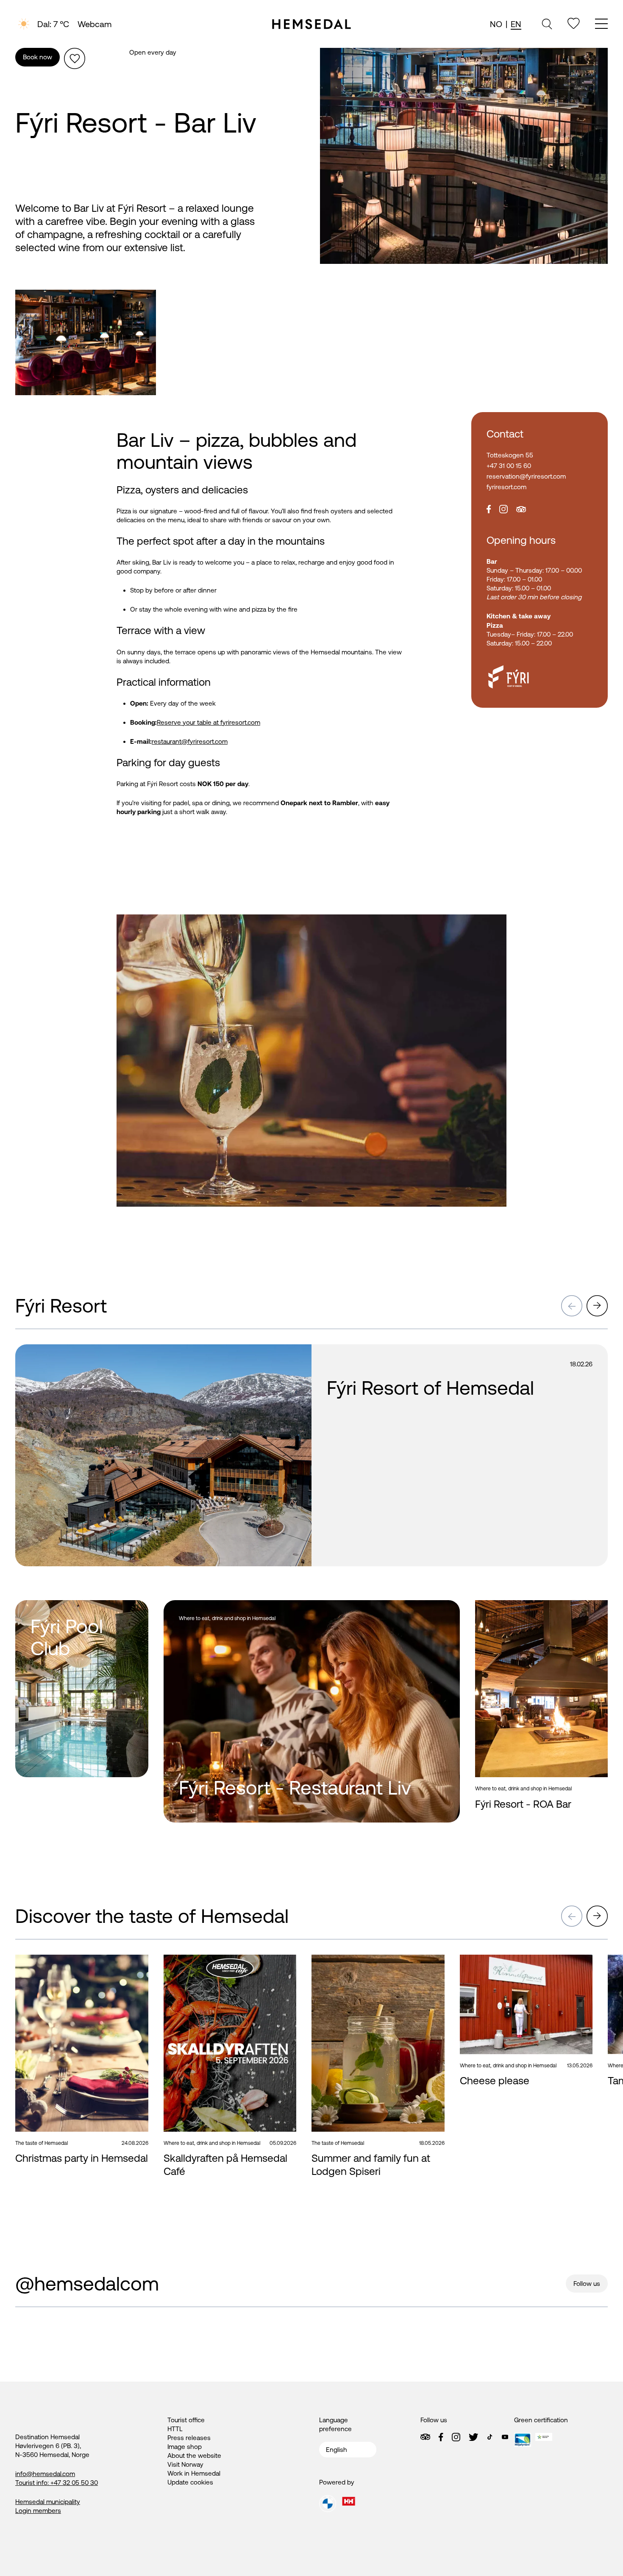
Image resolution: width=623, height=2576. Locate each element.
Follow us (587, 2284)
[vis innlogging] (291, 1355)
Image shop (185, 2447)
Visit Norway (185, 2464)
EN (516, 24)
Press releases (189, 2438)
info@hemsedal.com (45, 2474)
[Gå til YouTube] (505, 2437)
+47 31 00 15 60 (509, 466)
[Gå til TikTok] (490, 2437)
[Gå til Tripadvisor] (425, 2437)
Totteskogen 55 (510, 455)
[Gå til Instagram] (456, 2437)
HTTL (175, 2429)
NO (496, 24)
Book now (38, 57)
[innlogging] (574, 24)
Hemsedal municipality (48, 2502)
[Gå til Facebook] (441, 2437)
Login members (38, 2511)
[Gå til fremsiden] (311, 24)
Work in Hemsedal (194, 2473)
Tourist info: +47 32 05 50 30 (57, 2483)
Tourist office (186, 2420)
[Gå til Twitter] (473, 2437)
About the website (194, 2456)
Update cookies (190, 2482)
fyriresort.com (506, 487)
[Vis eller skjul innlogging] (75, 58)
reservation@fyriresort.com (526, 476)
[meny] (601, 25)
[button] (572, 1306)
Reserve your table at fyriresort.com (209, 722)
